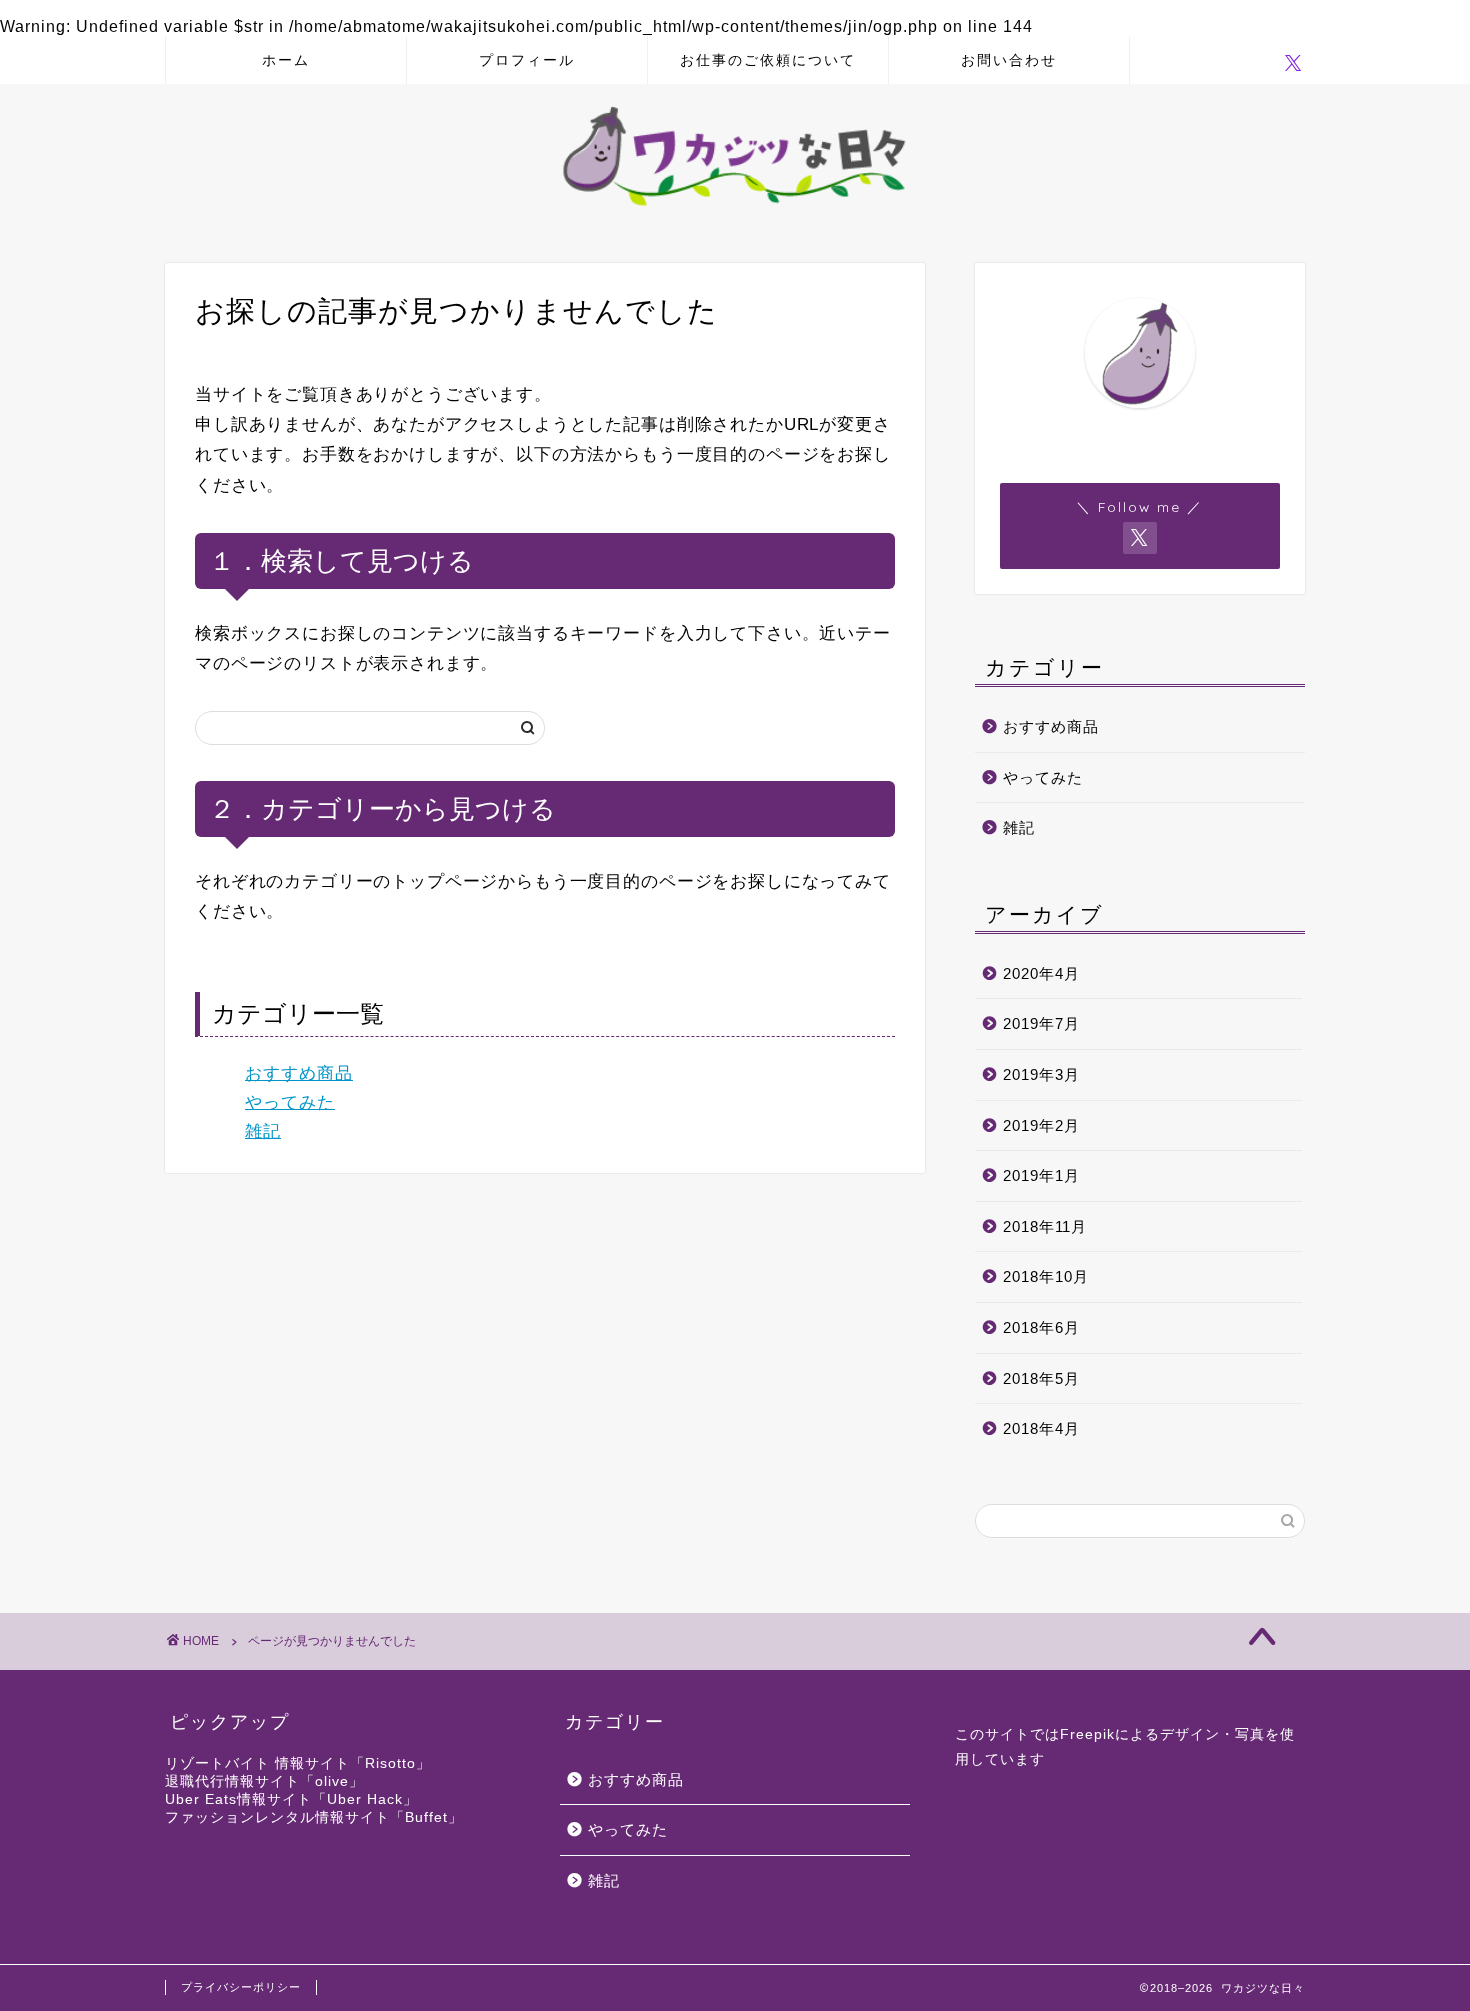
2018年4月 (1041, 1428)
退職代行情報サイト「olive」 (264, 1781)
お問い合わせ (1009, 60)
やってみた (290, 1102)
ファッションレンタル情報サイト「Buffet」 (314, 1817)
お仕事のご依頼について (768, 60)
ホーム (286, 60)
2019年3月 (1041, 1074)
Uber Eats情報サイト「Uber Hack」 (291, 1799)
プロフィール (527, 60)
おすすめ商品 (299, 1073)
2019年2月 (1041, 1125)
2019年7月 (1041, 1023)
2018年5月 (1041, 1378)
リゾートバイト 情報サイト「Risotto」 (298, 1763)
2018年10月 (1046, 1276)
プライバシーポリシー (241, 1987)
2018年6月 (1041, 1327)
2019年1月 (1041, 1175)
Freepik (1087, 1734)
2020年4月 (1041, 973)
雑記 (263, 1131)
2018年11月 (1045, 1226)
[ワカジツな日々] (735, 213)
